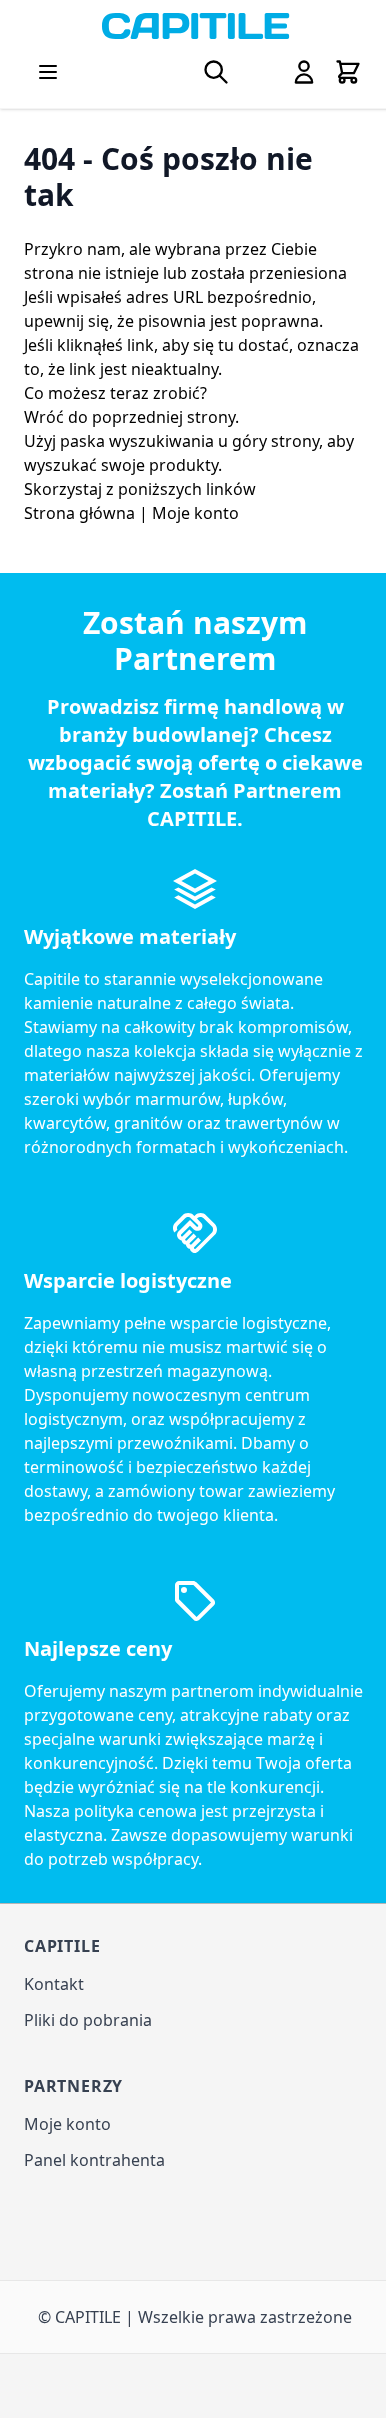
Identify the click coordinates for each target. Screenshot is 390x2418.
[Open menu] (48, 72)
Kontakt (54, 1984)
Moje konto (195, 513)
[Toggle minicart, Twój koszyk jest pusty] (348, 72)
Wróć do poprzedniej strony (129, 417)
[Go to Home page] (195, 26)
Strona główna (79, 513)
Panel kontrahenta (94, 2160)
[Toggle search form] (216, 72)
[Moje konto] (304, 72)
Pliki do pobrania (88, 2020)
